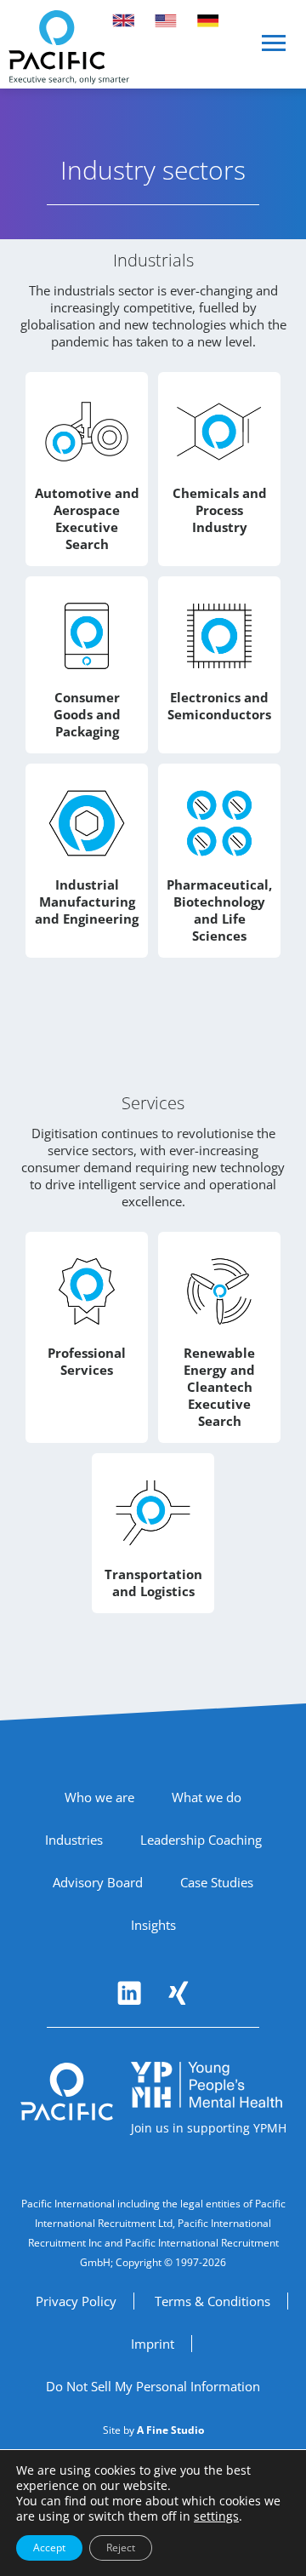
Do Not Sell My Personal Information (153, 2386)
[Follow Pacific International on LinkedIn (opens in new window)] (129, 1993)
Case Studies (217, 1882)
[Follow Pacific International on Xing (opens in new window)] (178, 1993)
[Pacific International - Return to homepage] (67, 2092)
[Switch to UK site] (123, 20)
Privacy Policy (76, 2301)
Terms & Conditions (212, 2301)
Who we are (99, 1797)
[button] (275, 50)
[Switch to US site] (166, 20)
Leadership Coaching (201, 1840)
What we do (207, 1797)
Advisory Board (98, 1882)
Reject (121, 2547)
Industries (74, 1840)
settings (216, 2516)
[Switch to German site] (208, 20)
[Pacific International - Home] (69, 47)
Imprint (153, 2344)
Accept (49, 2547)
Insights (153, 1925)
